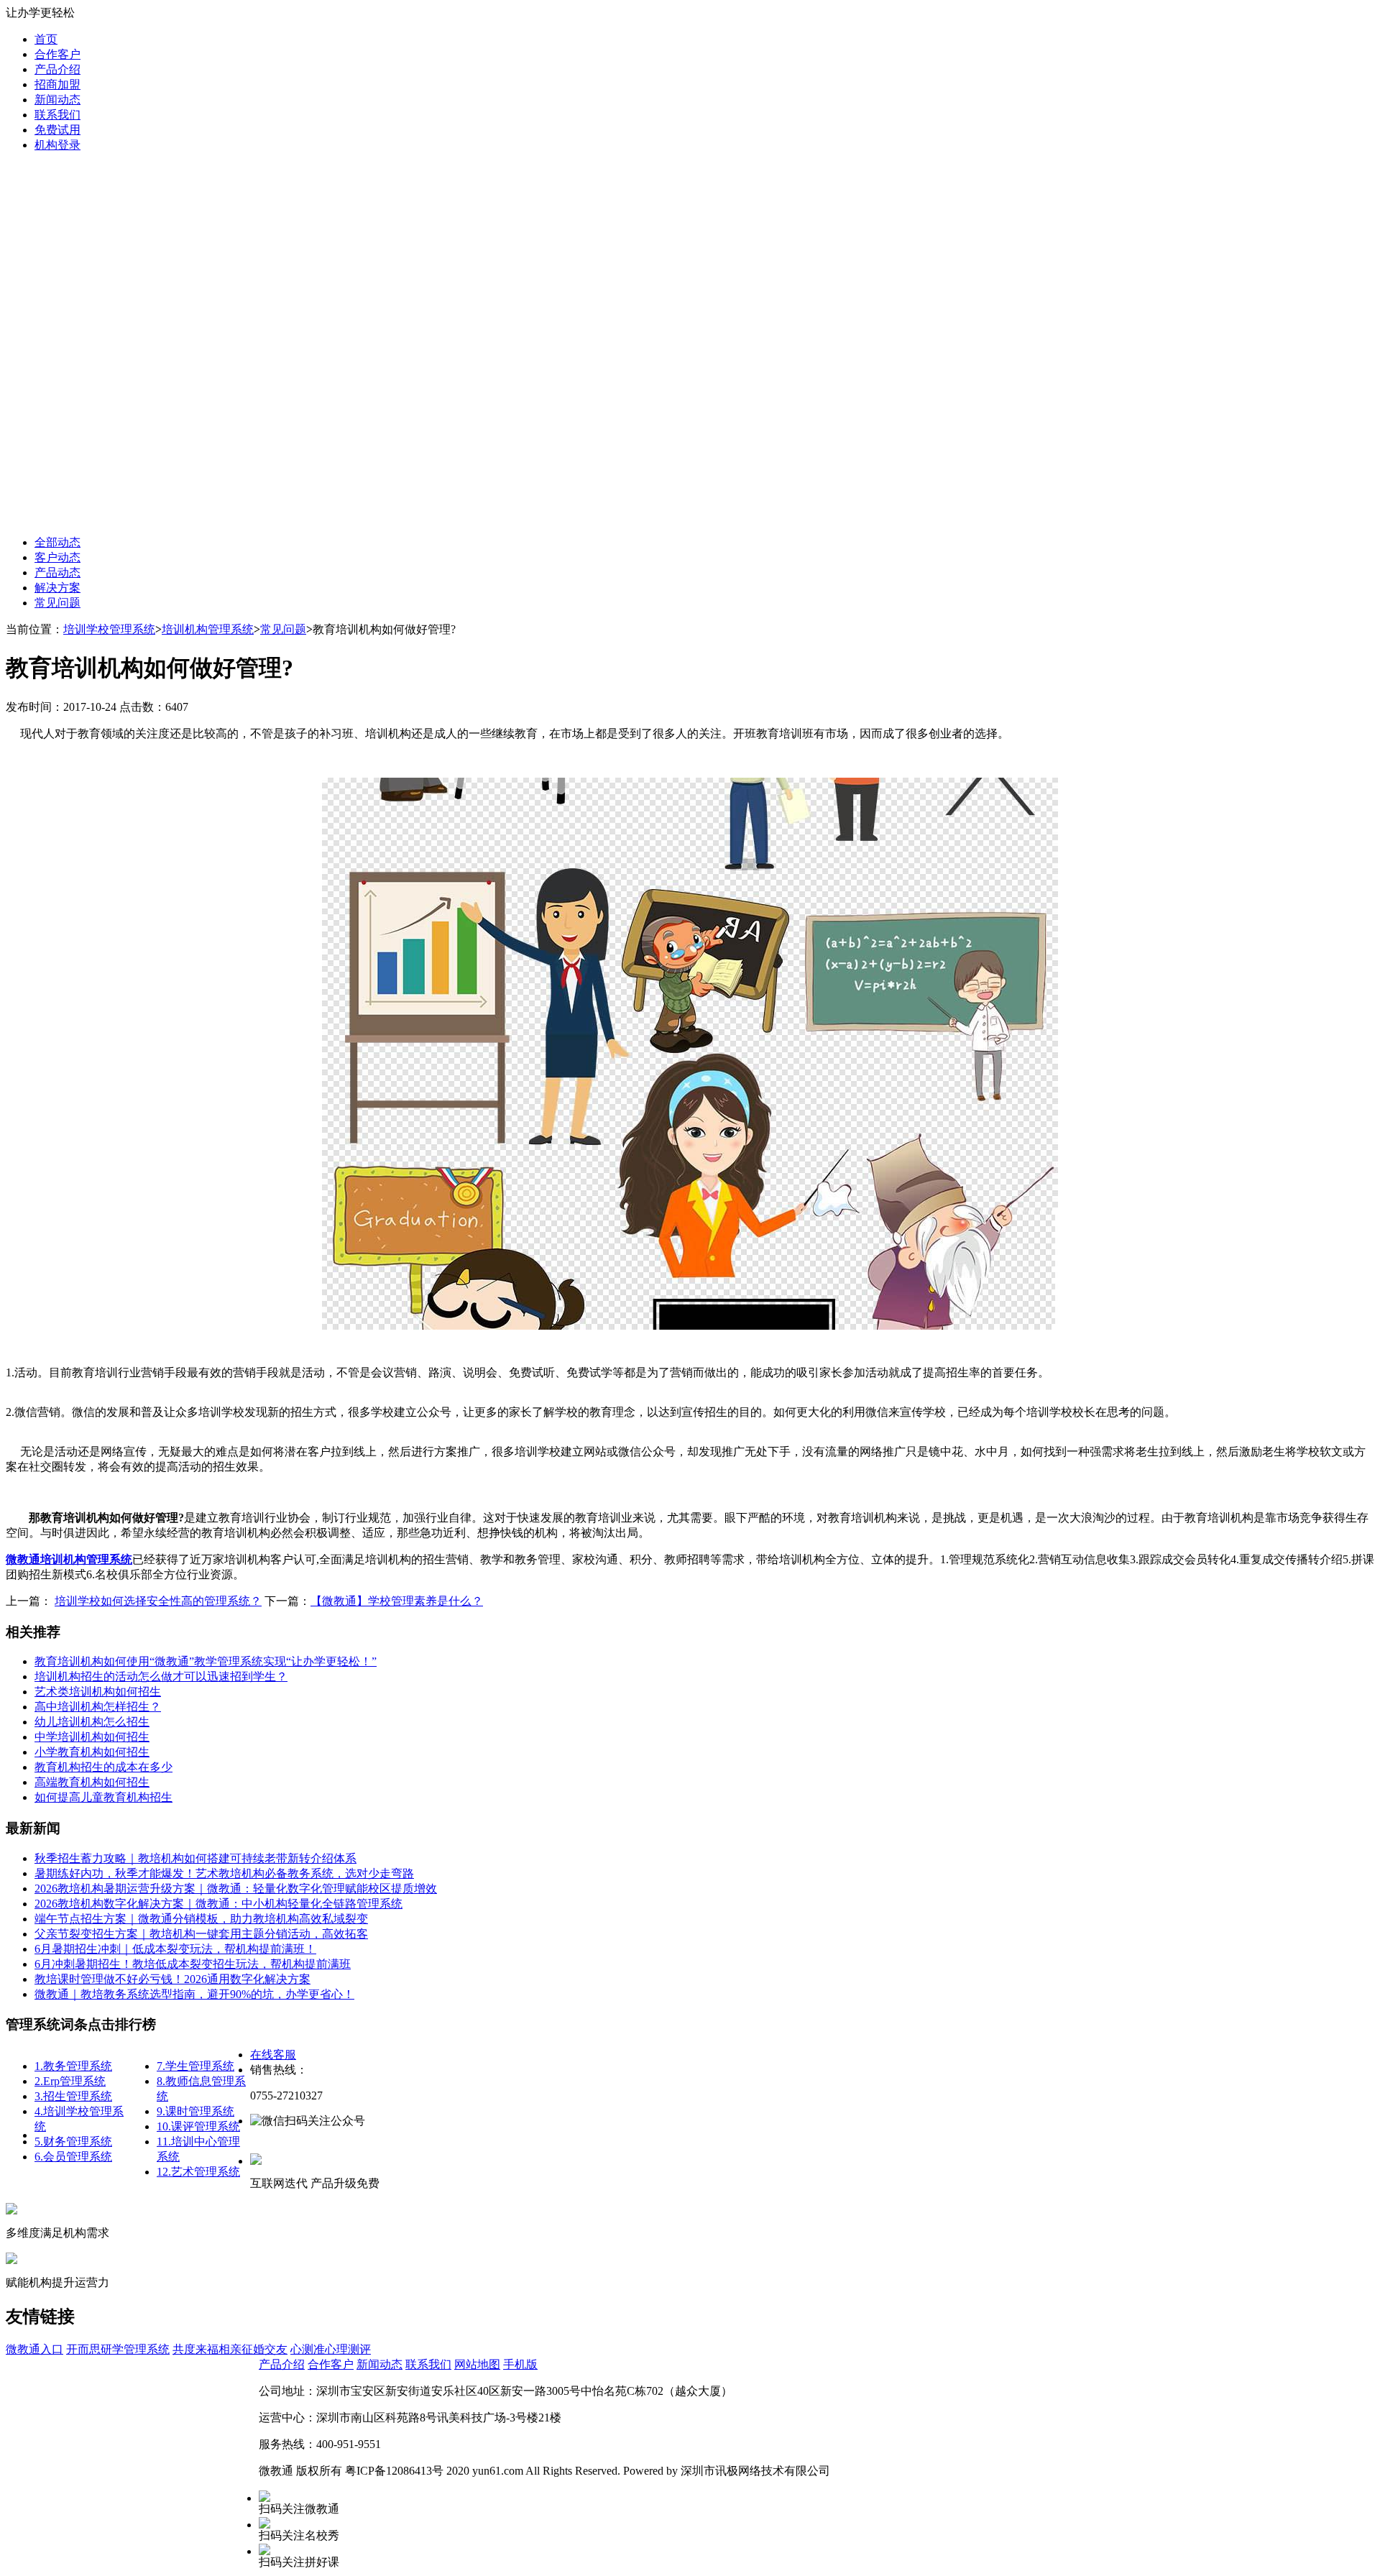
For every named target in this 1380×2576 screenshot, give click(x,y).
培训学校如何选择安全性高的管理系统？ (158, 1601)
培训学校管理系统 (109, 629)
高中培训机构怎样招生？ (98, 1707)
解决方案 (57, 588)
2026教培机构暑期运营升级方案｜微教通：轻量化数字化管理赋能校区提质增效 (236, 1889)
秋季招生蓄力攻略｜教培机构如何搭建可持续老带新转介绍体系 (195, 1858)
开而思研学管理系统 (118, 2349)
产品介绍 (57, 69)
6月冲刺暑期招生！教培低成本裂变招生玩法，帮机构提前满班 (193, 1964)
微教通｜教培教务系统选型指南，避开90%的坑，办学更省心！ (194, 1994)
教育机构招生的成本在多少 (103, 1767)
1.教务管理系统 (73, 2066)
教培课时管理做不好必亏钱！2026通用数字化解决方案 (172, 1979)
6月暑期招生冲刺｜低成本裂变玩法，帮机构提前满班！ (175, 1949)
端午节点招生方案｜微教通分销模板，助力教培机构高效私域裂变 (201, 1919)
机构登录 (57, 145)
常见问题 (57, 603)
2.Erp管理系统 (70, 2081)
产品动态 (57, 572)
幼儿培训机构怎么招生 (92, 1722)
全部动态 (57, 542)
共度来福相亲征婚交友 (230, 2349)
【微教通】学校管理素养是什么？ (397, 1601)
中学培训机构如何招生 (92, 1737)
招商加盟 (57, 84)
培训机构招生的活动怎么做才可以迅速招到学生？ (161, 1676)
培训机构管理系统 (208, 629)
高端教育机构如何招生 (92, 1782)
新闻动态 (57, 100)
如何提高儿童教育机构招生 (103, 1797)
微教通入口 (34, 2349)
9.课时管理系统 (195, 2111)
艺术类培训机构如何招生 (98, 1692)
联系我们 (57, 115)
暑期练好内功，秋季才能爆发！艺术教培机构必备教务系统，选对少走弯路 (224, 1873)
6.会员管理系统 (73, 2157)
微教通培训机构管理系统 (69, 1559)
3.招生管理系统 (73, 2096)
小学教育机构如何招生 (92, 1752)
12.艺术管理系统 (198, 2172)
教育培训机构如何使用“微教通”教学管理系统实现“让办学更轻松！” (206, 1661)
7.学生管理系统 (195, 2066)
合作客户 (57, 54)
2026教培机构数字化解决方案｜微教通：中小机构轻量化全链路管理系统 (218, 1904)
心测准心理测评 (331, 2349)
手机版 (520, 2364)
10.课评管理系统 (198, 2126)
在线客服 (273, 2055)
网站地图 (477, 2364)
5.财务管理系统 (73, 2142)
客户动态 (57, 557)
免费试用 (57, 130)
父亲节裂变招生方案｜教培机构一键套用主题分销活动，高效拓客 (201, 1934)
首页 (46, 39)
